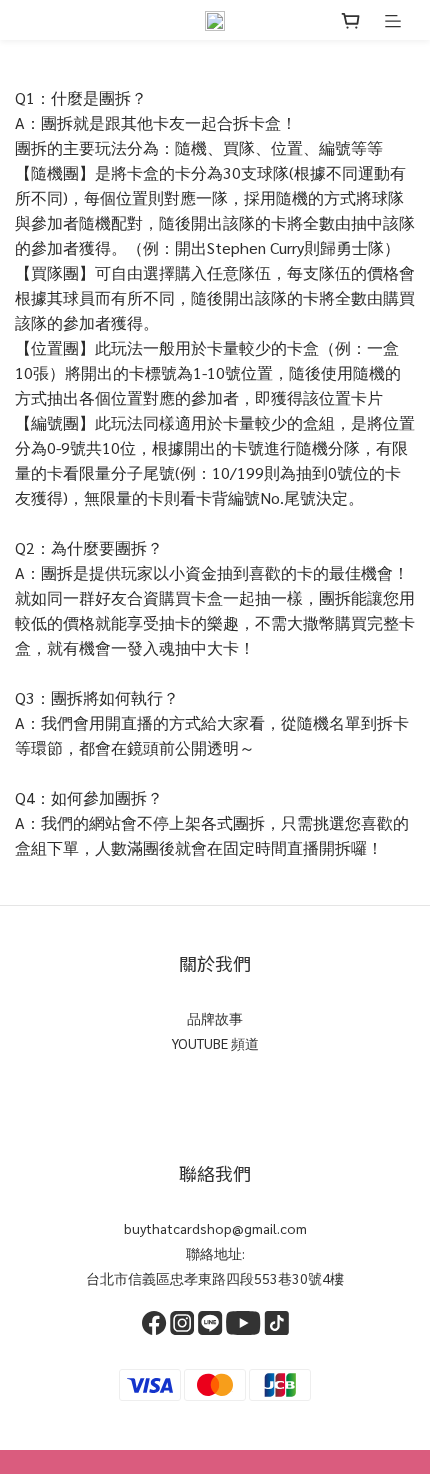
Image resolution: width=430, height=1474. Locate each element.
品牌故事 (215, 1018)
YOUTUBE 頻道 (215, 1043)
